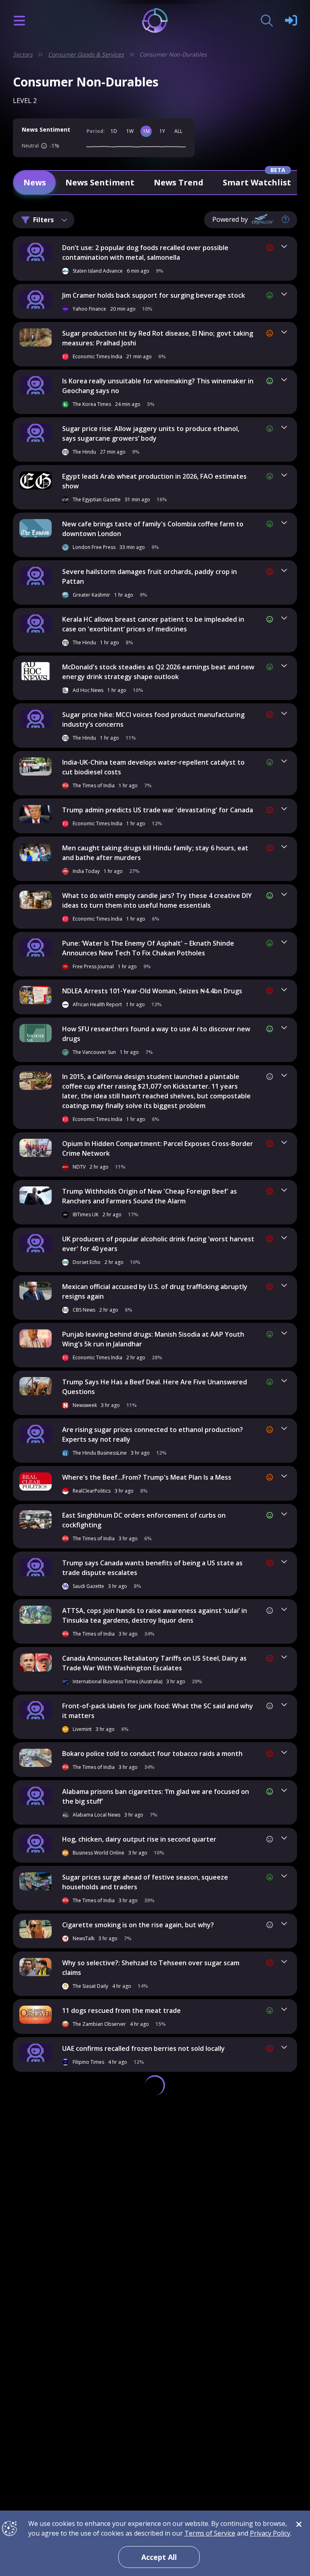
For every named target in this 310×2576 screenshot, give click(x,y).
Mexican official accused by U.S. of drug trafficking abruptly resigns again (155, 1291)
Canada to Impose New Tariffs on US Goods (130, 2296)
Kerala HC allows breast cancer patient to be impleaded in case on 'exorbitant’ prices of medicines (153, 624)
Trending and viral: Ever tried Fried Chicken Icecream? (146, 2134)
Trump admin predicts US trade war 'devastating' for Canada (158, 810)
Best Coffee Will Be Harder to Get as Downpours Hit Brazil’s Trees (155, 2091)
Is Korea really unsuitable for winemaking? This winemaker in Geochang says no (158, 386)
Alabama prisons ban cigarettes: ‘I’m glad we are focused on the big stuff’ (156, 1796)
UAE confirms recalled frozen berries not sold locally (143, 2048)
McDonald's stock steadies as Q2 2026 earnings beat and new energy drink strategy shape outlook (158, 672)
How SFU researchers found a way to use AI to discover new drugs (156, 1034)
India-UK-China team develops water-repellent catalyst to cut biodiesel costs (153, 767)
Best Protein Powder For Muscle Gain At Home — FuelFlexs (155, 2429)
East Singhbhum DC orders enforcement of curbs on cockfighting (144, 1520)
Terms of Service (210, 2533)
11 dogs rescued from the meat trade (121, 2010)
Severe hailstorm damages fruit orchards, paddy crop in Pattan (150, 576)
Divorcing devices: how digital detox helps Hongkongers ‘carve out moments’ (150, 2338)
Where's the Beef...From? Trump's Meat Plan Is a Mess (147, 1477)
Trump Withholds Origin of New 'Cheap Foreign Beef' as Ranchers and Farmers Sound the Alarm (150, 1196)
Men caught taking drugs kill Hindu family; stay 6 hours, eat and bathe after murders (155, 853)
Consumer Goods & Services (86, 54)
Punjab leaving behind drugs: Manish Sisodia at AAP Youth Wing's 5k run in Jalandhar (153, 1339)
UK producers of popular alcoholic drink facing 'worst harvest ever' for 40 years (158, 1244)
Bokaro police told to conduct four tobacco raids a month (152, 1754)
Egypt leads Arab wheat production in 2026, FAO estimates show (154, 481)
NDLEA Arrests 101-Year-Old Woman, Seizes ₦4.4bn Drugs (152, 991)
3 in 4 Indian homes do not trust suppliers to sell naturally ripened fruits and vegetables (153, 2253)
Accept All (159, 2557)
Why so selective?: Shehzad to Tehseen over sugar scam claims (151, 1968)
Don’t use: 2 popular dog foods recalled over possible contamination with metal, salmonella (145, 252)
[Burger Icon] (19, 21)
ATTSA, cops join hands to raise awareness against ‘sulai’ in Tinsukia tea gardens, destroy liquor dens (155, 1615)
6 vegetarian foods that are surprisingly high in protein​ (149, 2172)
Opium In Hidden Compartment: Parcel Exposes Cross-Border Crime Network (158, 1148)
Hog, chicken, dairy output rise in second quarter (139, 1839)
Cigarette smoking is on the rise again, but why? (138, 1925)
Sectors (23, 54)
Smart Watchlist (257, 182)
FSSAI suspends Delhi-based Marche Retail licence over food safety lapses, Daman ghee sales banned (156, 2472)
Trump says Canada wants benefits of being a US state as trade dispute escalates (152, 1568)
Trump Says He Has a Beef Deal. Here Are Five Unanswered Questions (155, 1387)
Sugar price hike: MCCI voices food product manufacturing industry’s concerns (153, 719)
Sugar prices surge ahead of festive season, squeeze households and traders (145, 1882)
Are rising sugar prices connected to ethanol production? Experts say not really (153, 1434)
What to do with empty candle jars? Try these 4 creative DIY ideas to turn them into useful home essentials (157, 900)
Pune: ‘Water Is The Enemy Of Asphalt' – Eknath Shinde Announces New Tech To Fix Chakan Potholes (148, 948)
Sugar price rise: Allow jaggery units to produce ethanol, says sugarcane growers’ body (151, 433)
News (35, 182)
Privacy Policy (270, 2533)
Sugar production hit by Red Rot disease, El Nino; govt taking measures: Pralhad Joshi (158, 338)
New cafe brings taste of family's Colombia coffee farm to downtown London (153, 529)
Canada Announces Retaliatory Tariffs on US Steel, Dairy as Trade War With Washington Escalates (154, 1663)
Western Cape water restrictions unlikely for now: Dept (150, 2210)
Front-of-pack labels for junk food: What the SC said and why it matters (158, 1711)
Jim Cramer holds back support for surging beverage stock (154, 295)
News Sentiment (100, 182)
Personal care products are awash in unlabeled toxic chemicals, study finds (144, 2386)
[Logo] (155, 20)
